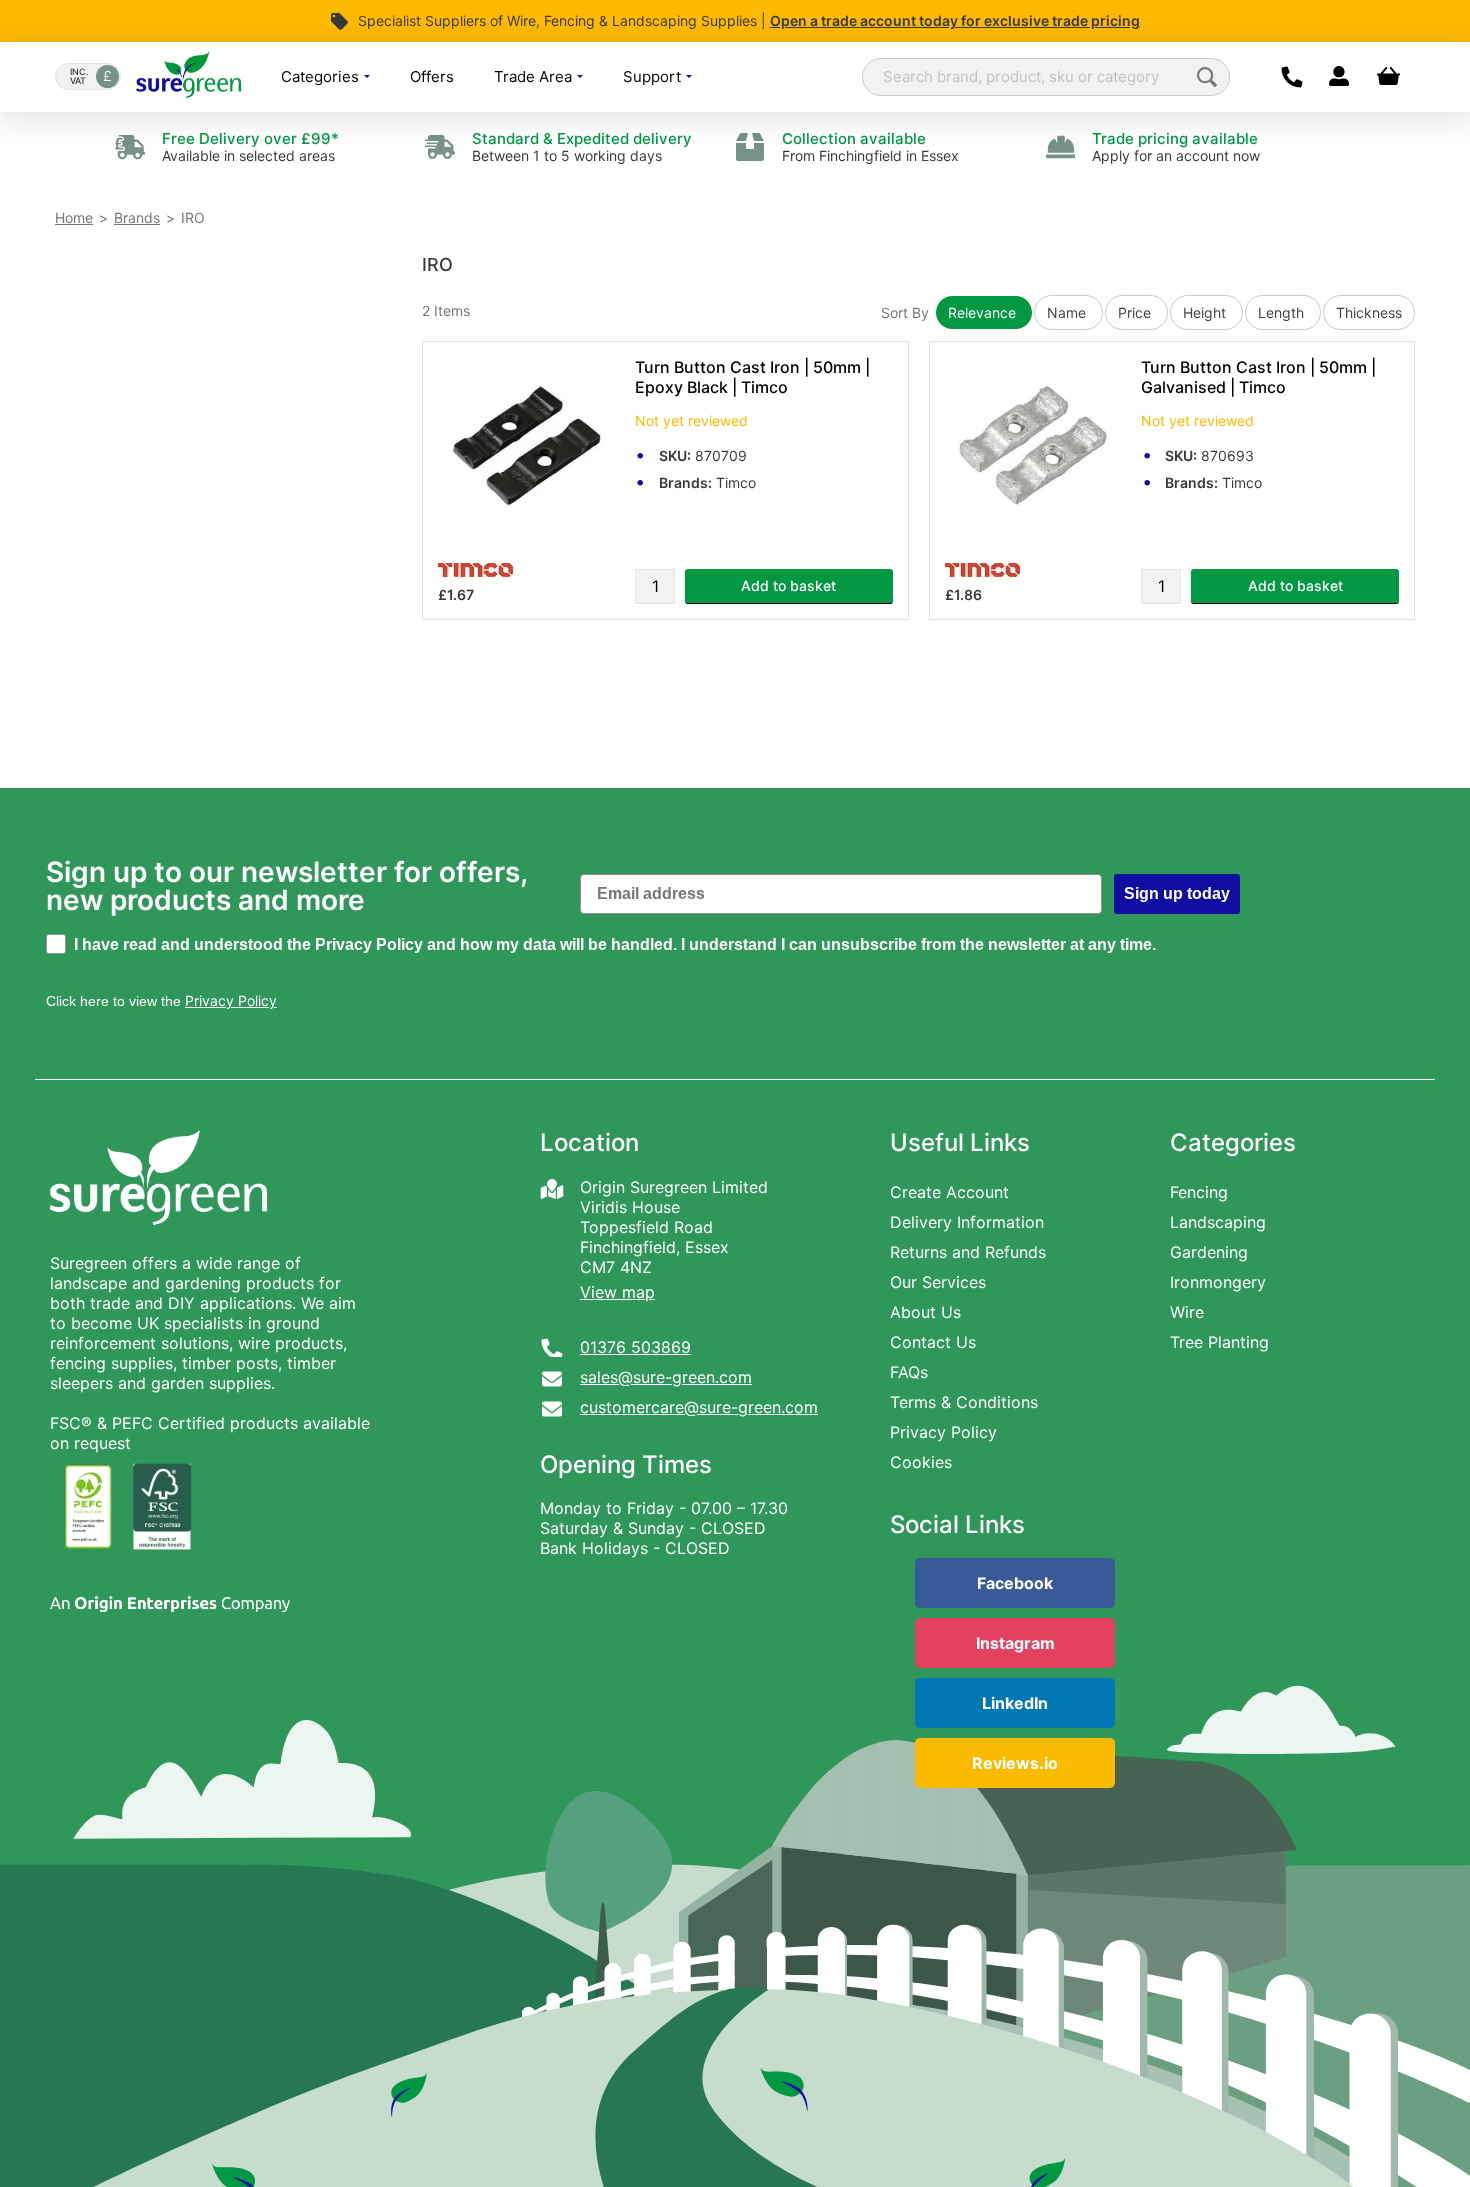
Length (1283, 312)
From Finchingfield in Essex (870, 147)
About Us (925, 1312)
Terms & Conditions (964, 1402)
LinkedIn (1015, 1703)
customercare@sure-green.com (699, 1407)
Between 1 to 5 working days (582, 147)
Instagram (1015, 1643)
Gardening (1209, 1252)
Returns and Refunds (968, 1252)
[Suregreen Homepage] (161, 1243)
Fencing (1199, 1192)
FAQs (909, 1372)
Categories (322, 76)
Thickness (1369, 312)
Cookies (921, 1462)
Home (74, 217)
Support (654, 76)
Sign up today (1177, 893)
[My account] (1338, 77)
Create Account (949, 1192)
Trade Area (535, 76)
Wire (1187, 1312)
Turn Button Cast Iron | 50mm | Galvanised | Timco (1258, 377)
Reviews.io (1015, 1763)
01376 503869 (635, 1347)
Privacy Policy (943, 1432)
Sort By (905, 312)
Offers (432, 76)
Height (1206, 312)
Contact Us (933, 1342)
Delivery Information (967, 1222)
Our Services (938, 1282)
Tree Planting (1219, 1342)
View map (617, 1292)
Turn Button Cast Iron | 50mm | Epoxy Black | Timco (752, 377)
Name (1068, 312)
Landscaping (1218, 1222)
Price (1136, 312)
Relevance (984, 312)
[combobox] (1046, 77)
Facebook (1015, 1583)
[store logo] (188, 76)
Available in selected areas (250, 147)
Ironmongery (1218, 1282)
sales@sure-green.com (666, 1377)
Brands (137, 217)
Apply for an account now (1176, 147)
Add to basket (788, 585)
